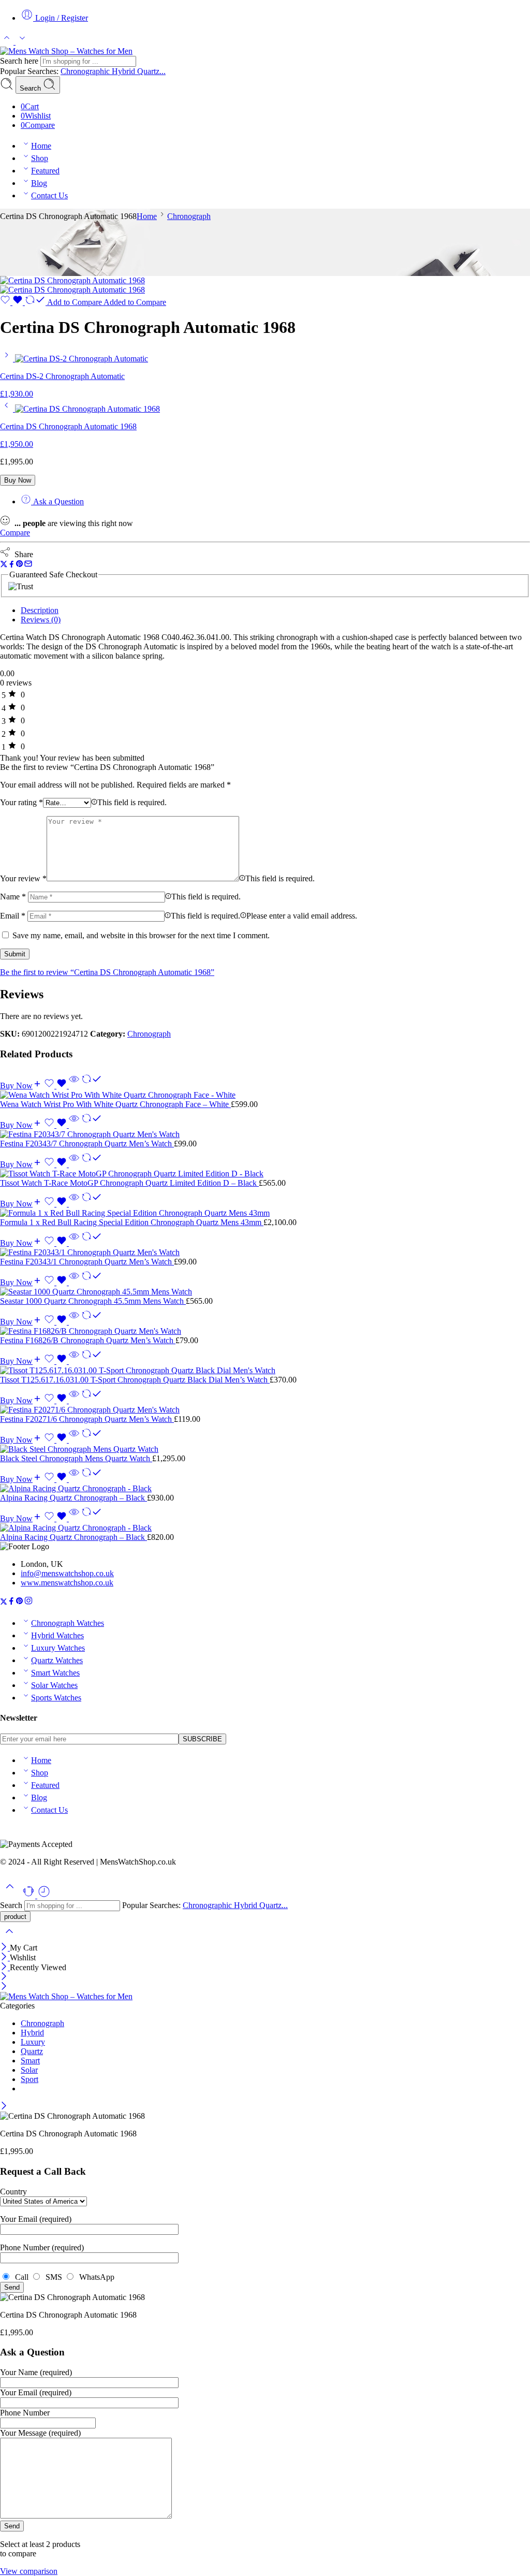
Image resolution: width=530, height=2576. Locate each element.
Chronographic (86, 71)
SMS (53, 2277)
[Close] (5, 1948)
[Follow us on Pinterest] (20, 1602)
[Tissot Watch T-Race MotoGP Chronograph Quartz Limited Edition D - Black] (265, 1174)
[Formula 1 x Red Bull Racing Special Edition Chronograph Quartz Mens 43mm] (265, 1213)
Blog (39, 183)
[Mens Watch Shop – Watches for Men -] (66, 51)
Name (13, 897)
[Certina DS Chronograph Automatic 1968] (72, 280)
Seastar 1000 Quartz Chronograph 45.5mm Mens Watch (93, 1301)
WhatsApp (95, 2277)
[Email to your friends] (28, 565)
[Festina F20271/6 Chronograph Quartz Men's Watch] (265, 1410)
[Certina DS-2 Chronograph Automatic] (8, 359)
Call (21, 2277)
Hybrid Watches (57, 1635)
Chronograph (189, 216)
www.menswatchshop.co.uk (67, 1583)
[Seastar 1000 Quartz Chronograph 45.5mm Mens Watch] (265, 1292)
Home (41, 146)
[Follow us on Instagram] (28, 1602)
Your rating (21, 802)
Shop (40, 158)
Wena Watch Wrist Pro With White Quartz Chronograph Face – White (115, 1104)
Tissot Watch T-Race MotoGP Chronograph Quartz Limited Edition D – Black (129, 1183)
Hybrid (124, 71)
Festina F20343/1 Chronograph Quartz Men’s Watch (87, 1262)
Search (31, 88)
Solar (29, 2070)
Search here (20, 61)
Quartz (32, 2051)
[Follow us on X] (4, 1602)
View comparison (29, 2571)
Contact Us (49, 195)
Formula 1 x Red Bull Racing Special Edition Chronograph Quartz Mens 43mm (132, 1222)
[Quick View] (74, 1086)
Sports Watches (56, 1698)
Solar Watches (54, 1685)
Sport (30, 2079)
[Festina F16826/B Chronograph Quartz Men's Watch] (265, 1331)
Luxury (33, 2042)
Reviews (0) (41, 620)
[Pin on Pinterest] (20, 565)
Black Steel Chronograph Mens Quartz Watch (76, 1458)
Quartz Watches (57, 1660)
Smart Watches (55, 1673)
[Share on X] (4, 565)
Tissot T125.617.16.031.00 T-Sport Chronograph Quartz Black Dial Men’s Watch (135, 1380)
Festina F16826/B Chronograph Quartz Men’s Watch (88, 1340)
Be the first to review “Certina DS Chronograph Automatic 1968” (107, 972)
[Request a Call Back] (30, 1895)
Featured (45, 171)
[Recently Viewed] (44, 1895)
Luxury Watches (58, 1648)
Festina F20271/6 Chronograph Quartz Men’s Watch (87, 1419)
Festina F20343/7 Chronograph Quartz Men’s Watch (87, 1144)
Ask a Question (57, 501)
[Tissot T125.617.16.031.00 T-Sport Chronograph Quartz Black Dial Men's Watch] (265, 1371)
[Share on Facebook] (12, 565)
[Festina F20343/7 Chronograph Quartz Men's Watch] (265, 1134)
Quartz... (151, 71)
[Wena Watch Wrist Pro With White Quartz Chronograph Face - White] (265, 1095)
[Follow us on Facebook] (11, 1602)
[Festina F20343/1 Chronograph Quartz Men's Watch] (265, 1253)
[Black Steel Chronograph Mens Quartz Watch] (265, 1449)
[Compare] (92, 1086)
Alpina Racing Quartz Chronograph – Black (73, 1498)
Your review (23, 878)
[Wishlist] (12, 302)
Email (13, 916)
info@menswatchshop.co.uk (67, 1573)
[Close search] (9, 1938)
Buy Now (18, 480)
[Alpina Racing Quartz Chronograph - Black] (265, 1489)
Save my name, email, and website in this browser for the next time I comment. (141, 935)
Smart (30, 2061)
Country (13, 2192)
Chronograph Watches (68, 1623)
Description (40, 610)
